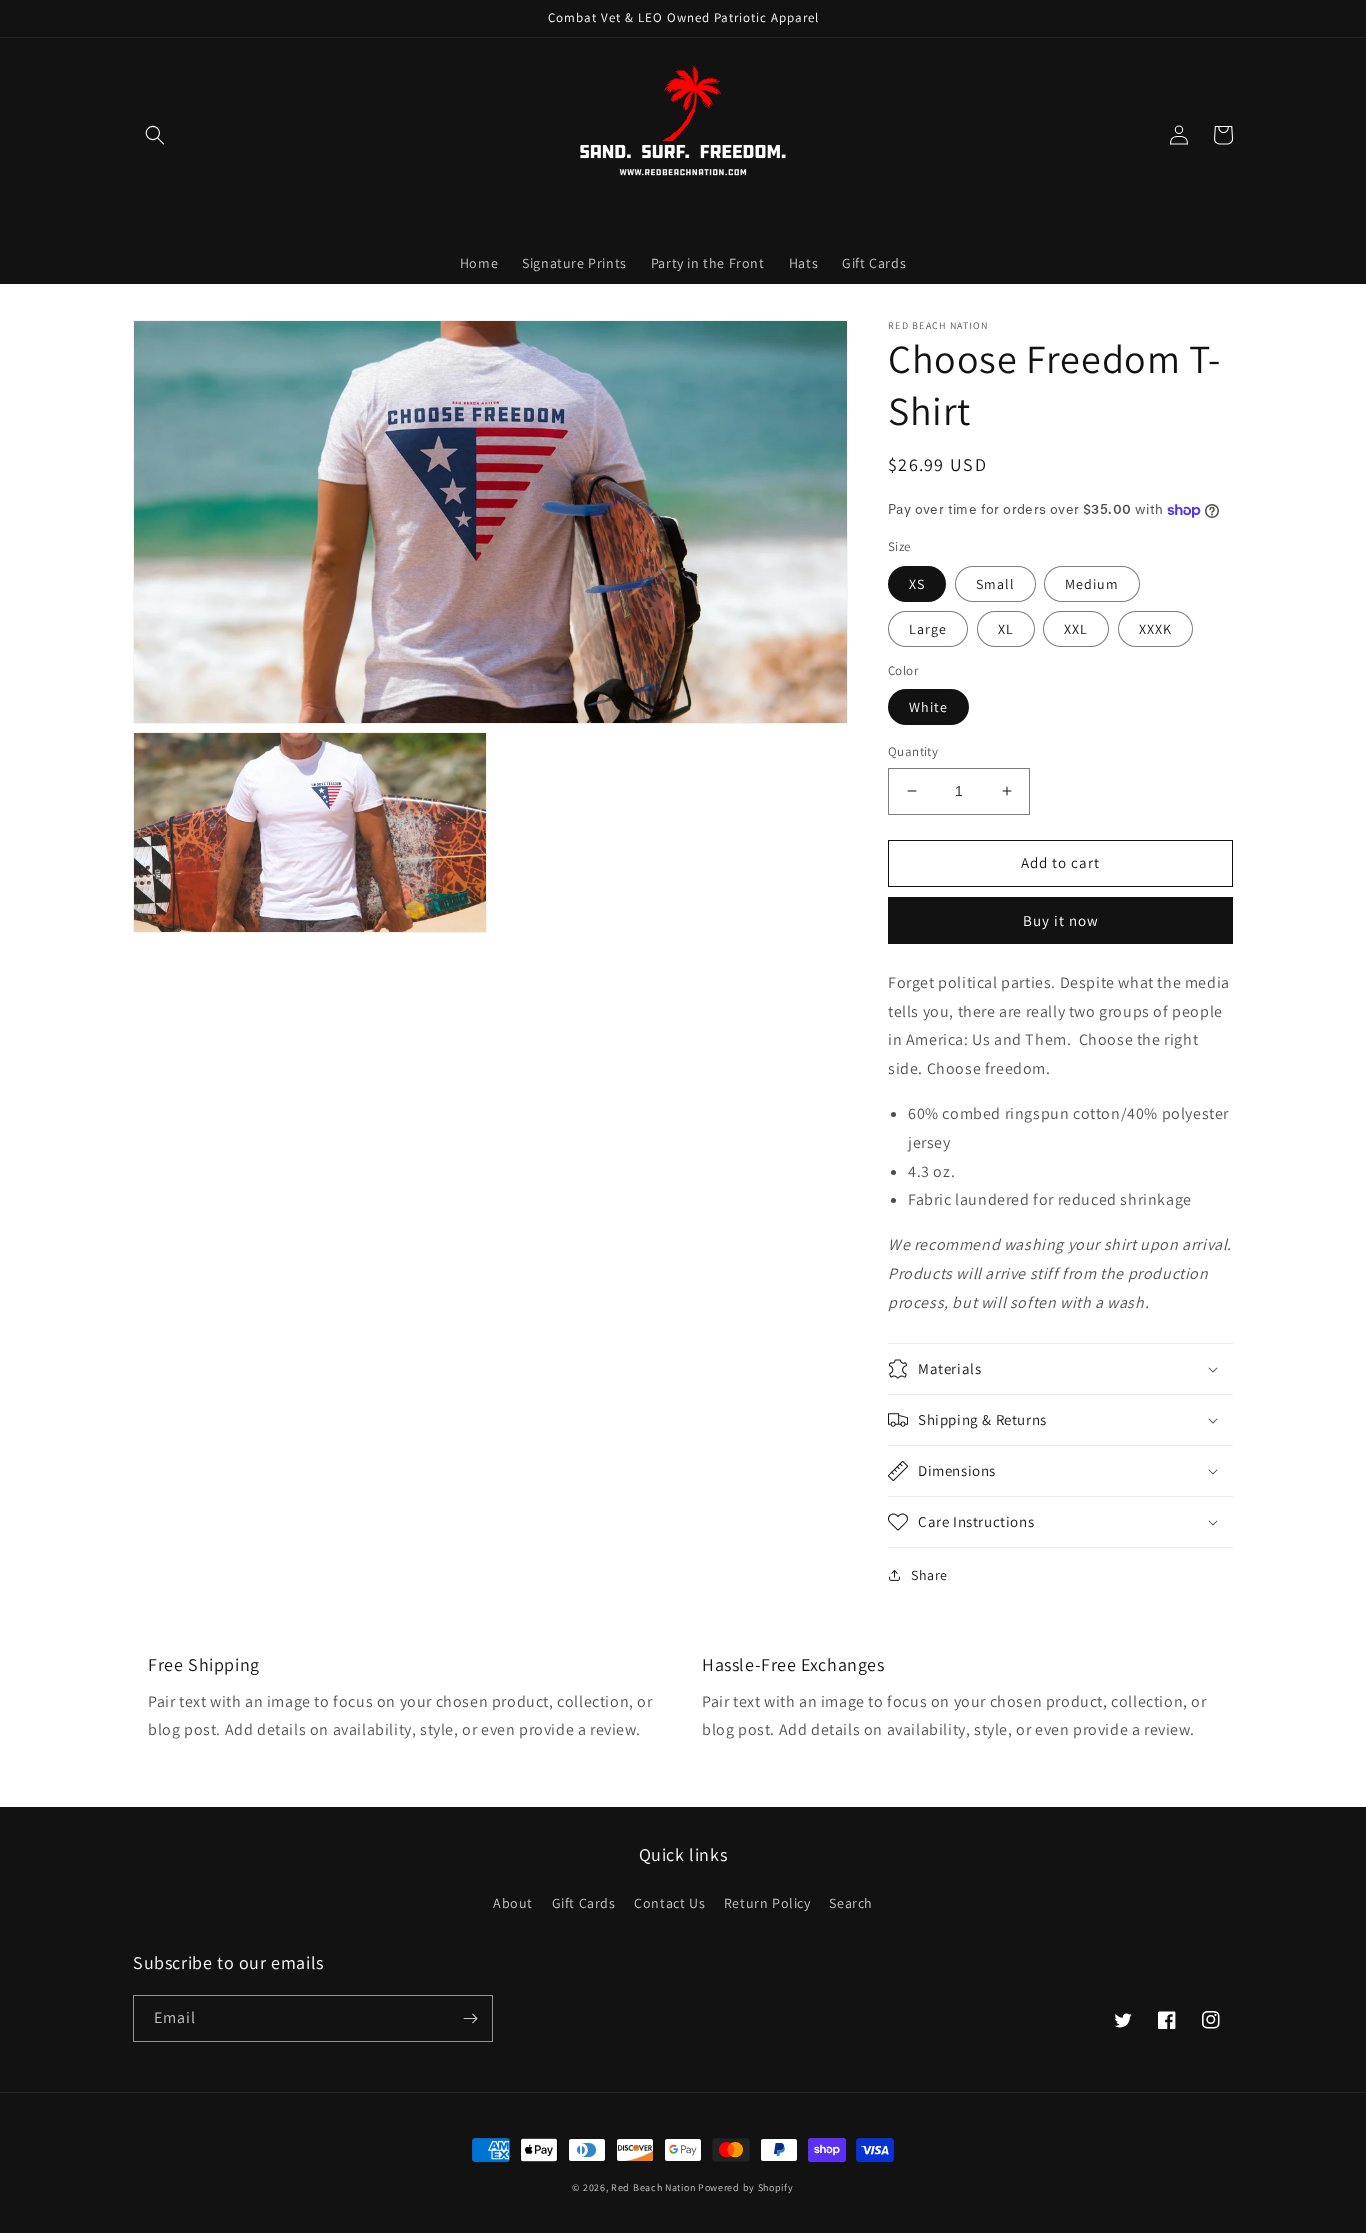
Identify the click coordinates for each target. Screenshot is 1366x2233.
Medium (1092, 584)
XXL (1076, 629)
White (928, 707)
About (513, 1903)
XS (917, 584)
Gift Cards (584, 1903)
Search (851, 1903)
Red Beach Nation (653, 2187)
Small (995, 584)
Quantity (913, 751)
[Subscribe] (470, 2018)
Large (928, 629)
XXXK (1155, 629)
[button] (155, 135)
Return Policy (767, 1903)
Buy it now (1061, 920)
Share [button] (929, 1575)
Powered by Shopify (746, 2187)
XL (1006, 629)
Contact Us (669, 1903)
